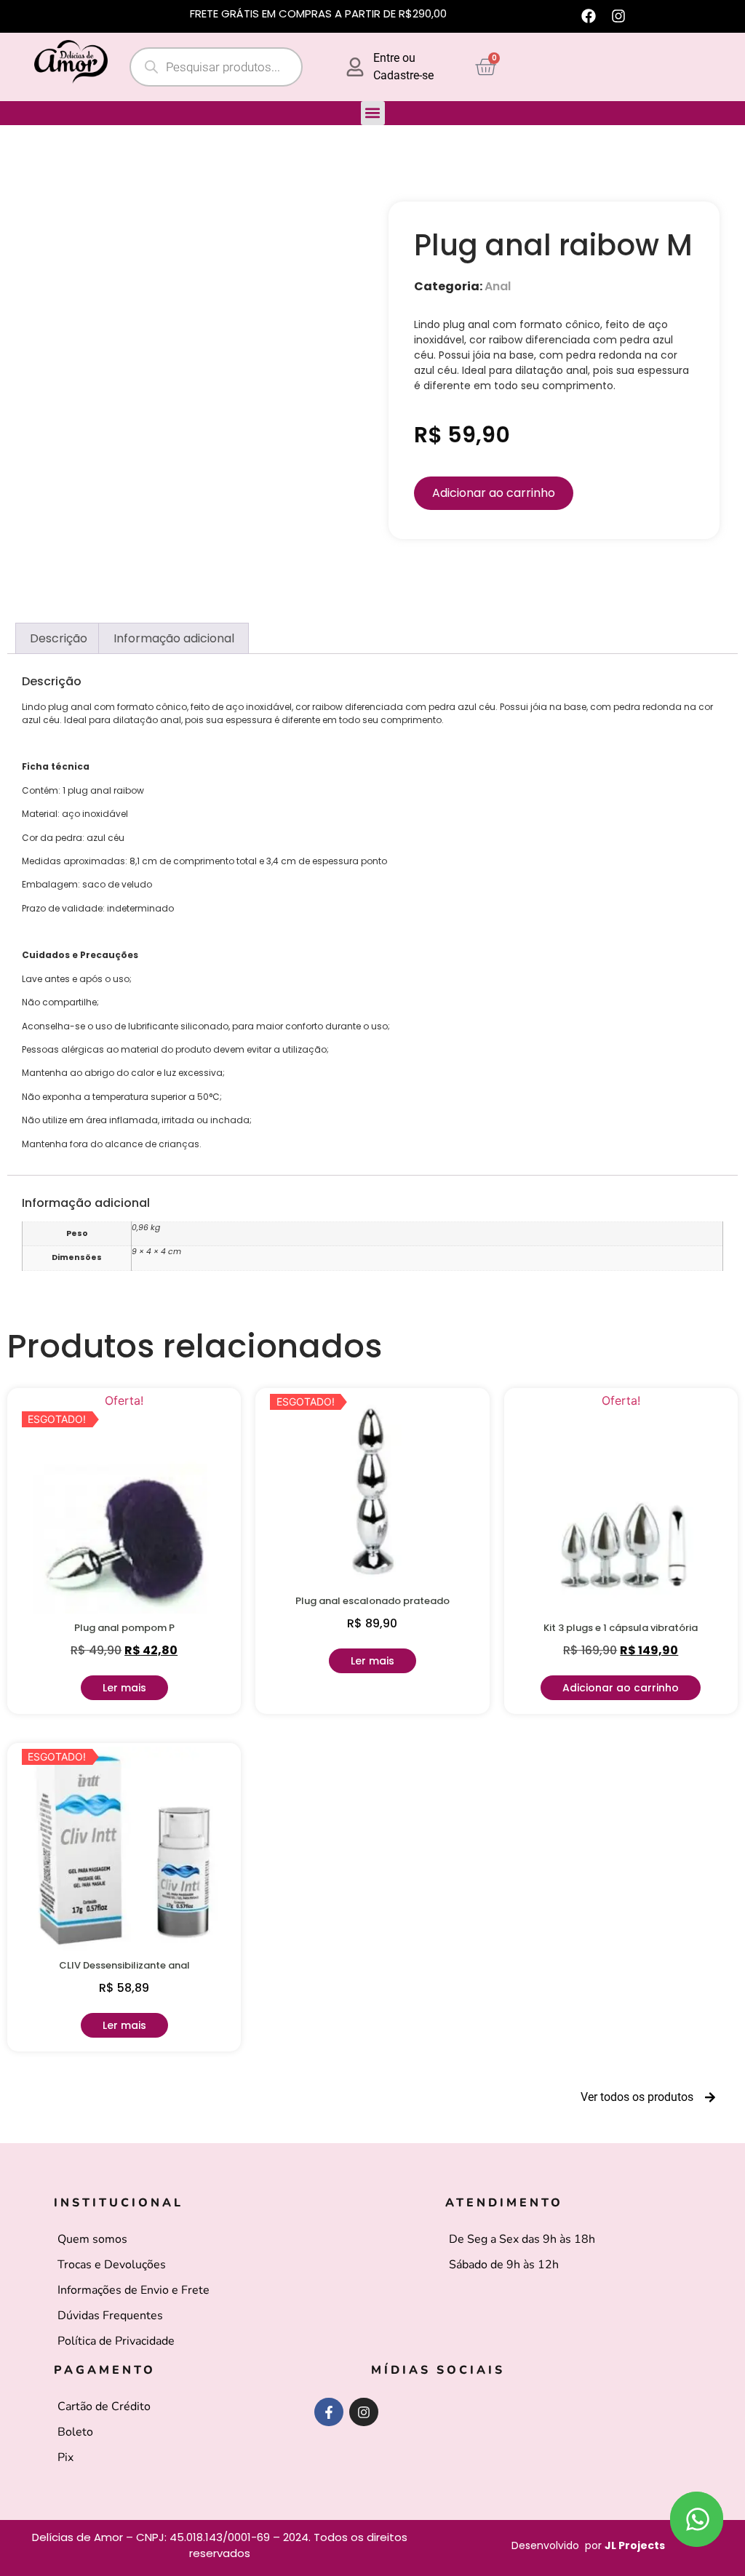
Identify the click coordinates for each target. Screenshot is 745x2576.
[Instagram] (618, 16)
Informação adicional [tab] (174, 638)
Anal (498, 286)
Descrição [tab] (59, 638)
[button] (373, 113)
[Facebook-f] (329, 2412)
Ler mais (124, 1688)
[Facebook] (589, 16)
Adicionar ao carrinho (494, 493)
